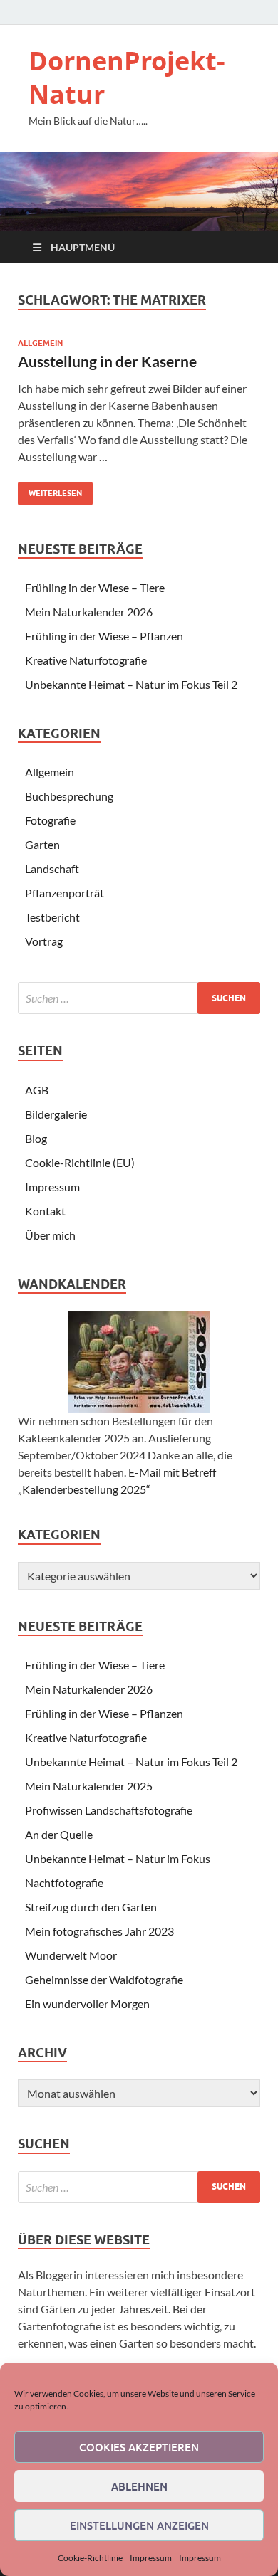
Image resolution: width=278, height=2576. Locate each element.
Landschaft (52, 869)
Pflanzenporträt (65, 893)
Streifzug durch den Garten (91, 1907)
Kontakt (45, 1211)
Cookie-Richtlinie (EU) (80, 1162)
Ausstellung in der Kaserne (107, 361)
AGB (37, 1090)
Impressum (151, 2558)
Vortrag (44, 941)
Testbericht (52, 917)
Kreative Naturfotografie (86, 660)
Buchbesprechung (69, 796)
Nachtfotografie (64, 1883)
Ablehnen (139, 2486)
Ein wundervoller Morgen (87, 2004)
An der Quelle (59, 1834)
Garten (42, 844)
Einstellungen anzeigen (139, 2525)
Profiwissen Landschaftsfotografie (109, 1810)
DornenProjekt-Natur (127, 78)
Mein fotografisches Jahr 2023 (99, 1931)
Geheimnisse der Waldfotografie (104, 1979)
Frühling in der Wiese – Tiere (95, 587)
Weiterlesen (50, 490)
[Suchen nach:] (139, 998)
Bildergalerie (56, 1114)
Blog (36, 1138)
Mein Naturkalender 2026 (89, 612)
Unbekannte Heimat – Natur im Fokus (118, 1858)
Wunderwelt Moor (71, 1955)
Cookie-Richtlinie (90, 2558)
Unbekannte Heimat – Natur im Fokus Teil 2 (131, 684)
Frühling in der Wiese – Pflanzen (104, 636)
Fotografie (50, 820)
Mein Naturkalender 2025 (89, 1786)
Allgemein (40, 343)
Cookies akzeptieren (139, 2447)
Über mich (50, 1235)
